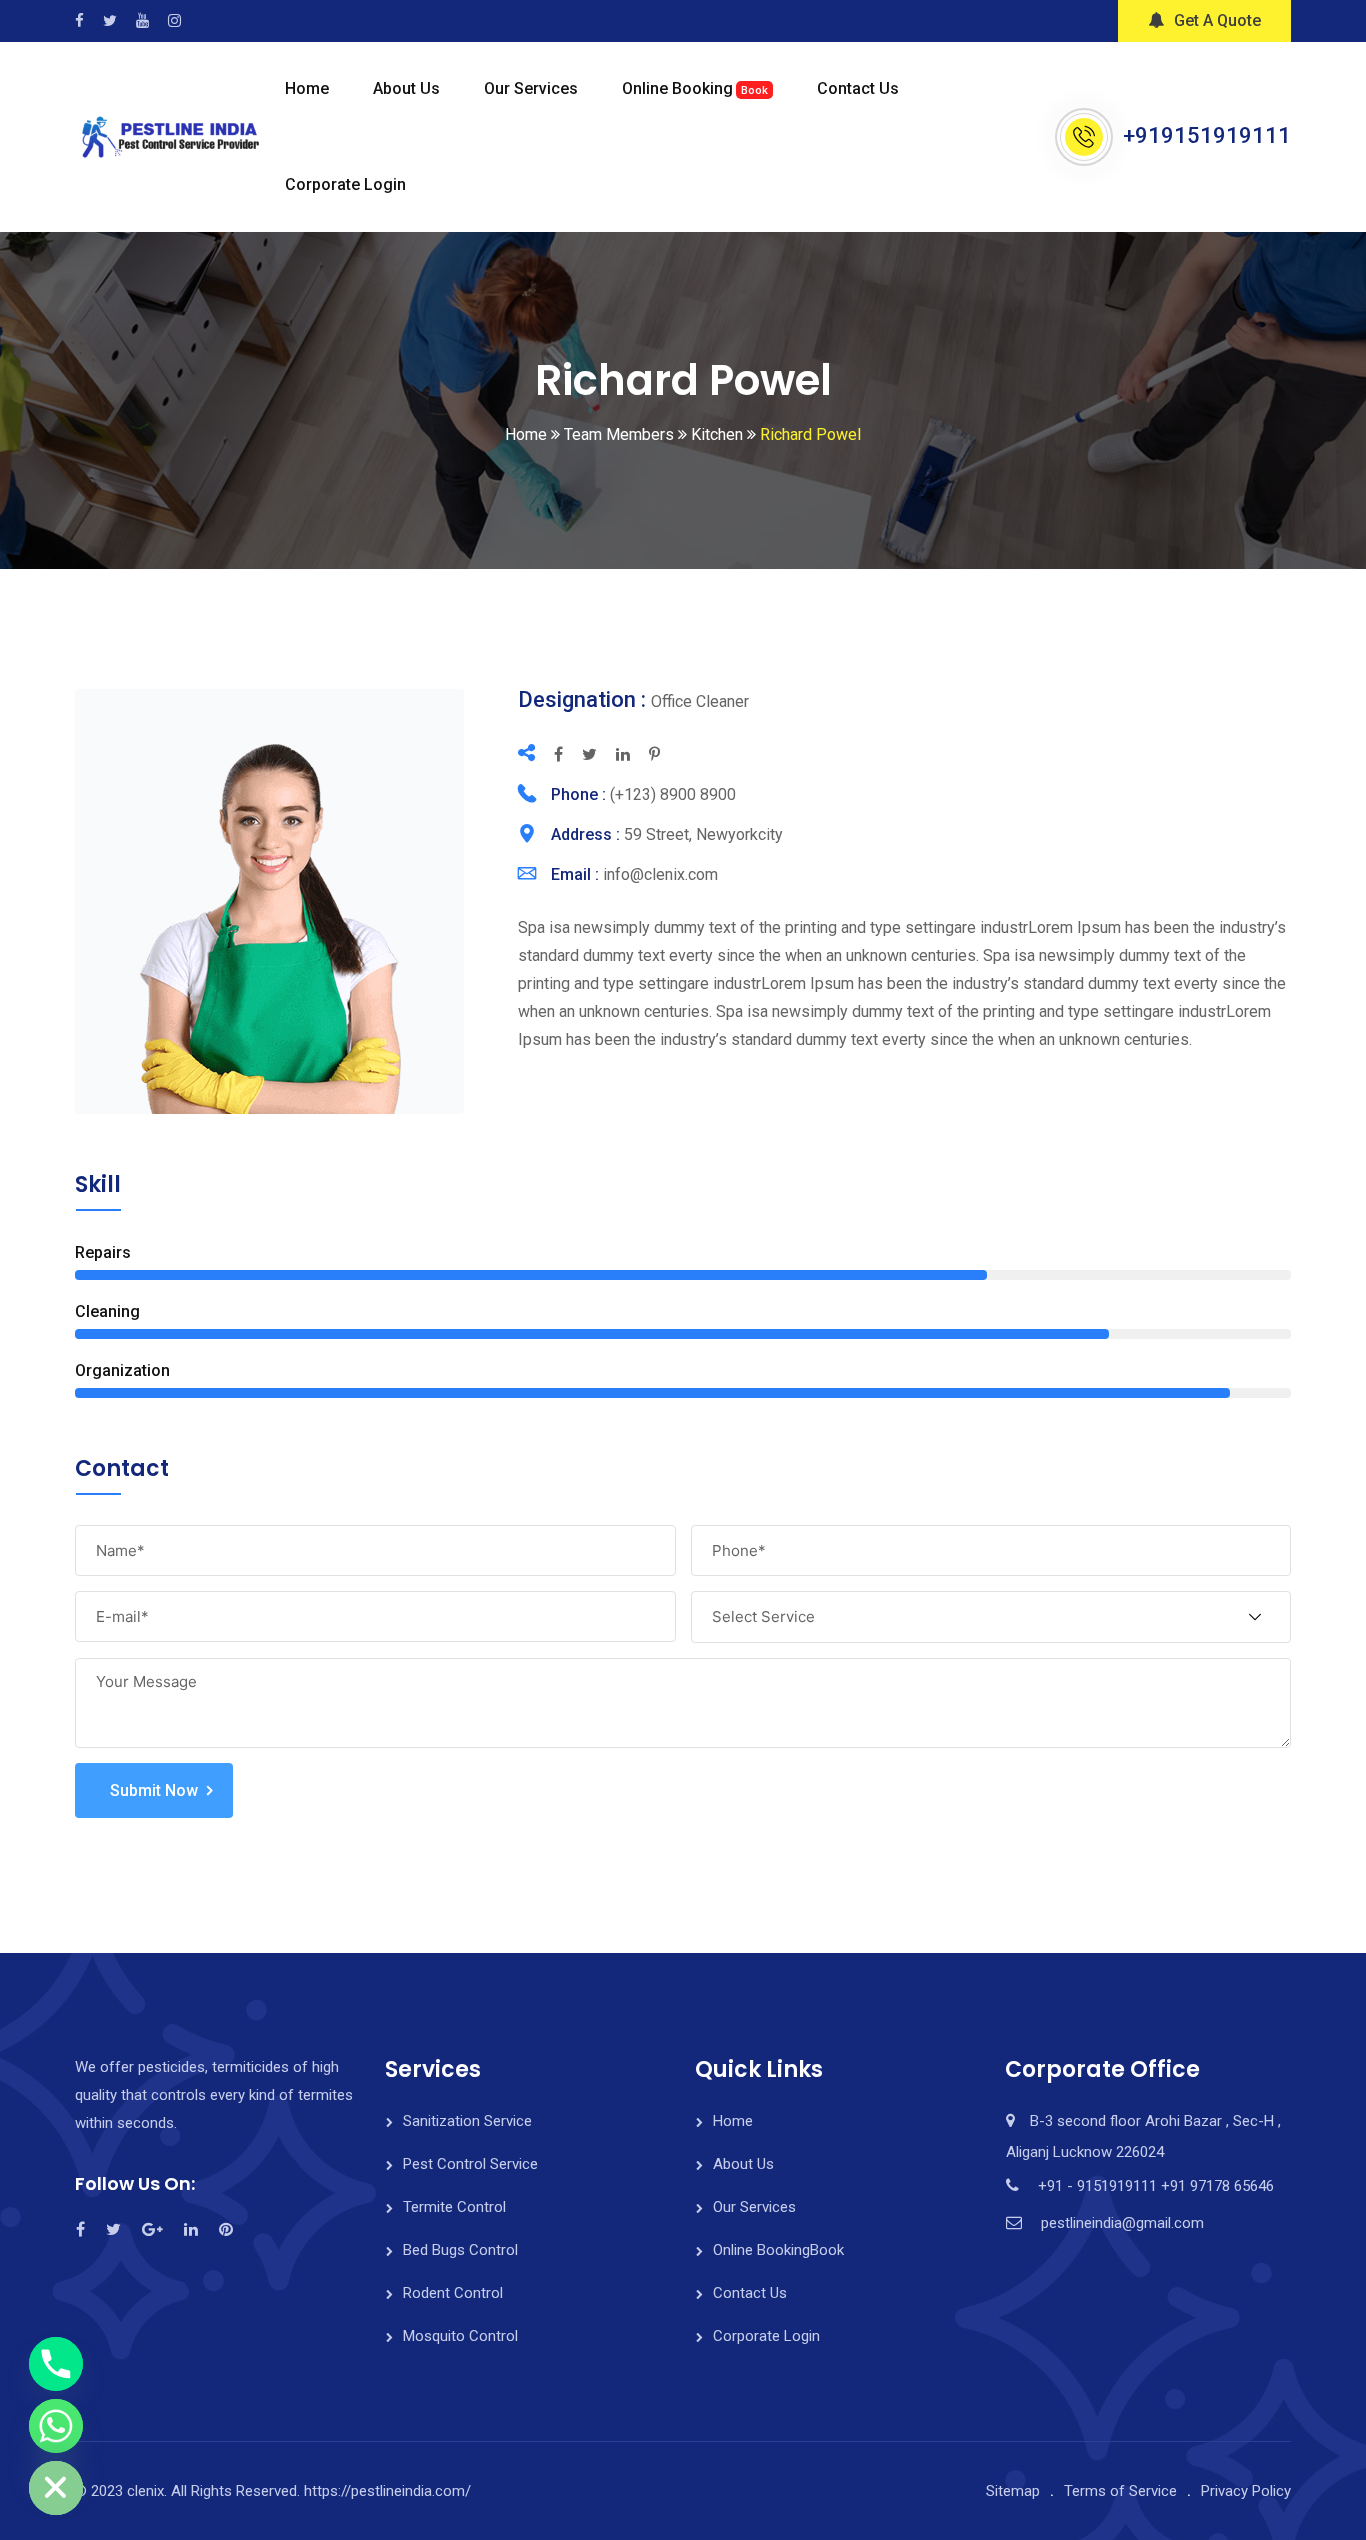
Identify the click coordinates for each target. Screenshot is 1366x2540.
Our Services (531, 88)
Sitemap (1013, 2491)
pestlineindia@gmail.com (1122, 2223)
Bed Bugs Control (460, 2250)
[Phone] (56, 2364)
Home (307, 88)
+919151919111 (1207, 135)
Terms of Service (1120, 2491)
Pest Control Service (470, 2164)
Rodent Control (453, 2293)
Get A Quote (1217, 20)
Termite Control (454, 2207)
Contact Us (858, 88)
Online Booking (695, 88)
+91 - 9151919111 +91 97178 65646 (1156, 2186)
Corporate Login (345, 184)
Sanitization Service (467, 2121)
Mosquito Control (460, 2336)
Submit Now (154, 1790)
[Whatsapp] (56, 2426)
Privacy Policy (1246, 2491)
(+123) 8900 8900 (673, 794)
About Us (406, 88)
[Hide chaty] (56, 2488)
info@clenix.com (660, 874)
